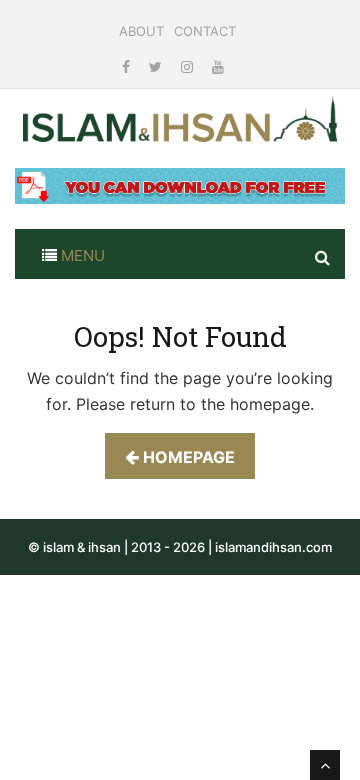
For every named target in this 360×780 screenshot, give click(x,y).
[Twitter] (157, 66)
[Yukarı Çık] (325, 765)
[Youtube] (218, 66)
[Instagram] (189, 66)
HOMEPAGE (187, 457)
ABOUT (141, 31)
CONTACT (205, 31)
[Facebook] (128, 66)
